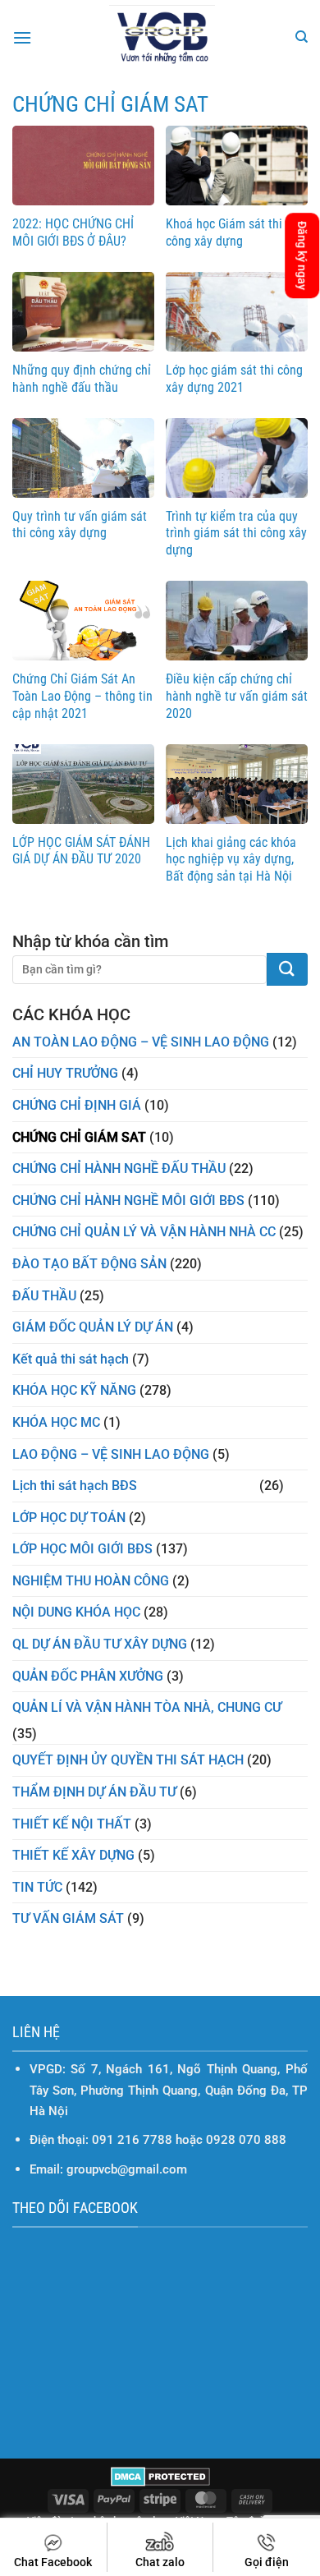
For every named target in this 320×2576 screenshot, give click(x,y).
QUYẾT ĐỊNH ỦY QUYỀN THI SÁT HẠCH (128, 1760)
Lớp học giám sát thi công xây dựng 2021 (234, 379)
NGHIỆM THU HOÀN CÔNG (91, 1581)
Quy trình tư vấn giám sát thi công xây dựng (80, 525)
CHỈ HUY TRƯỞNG (65, 1073)
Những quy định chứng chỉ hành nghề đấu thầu (82, 379)
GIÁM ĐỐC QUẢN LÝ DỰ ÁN (93, 1327)
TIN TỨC (37, 1887)
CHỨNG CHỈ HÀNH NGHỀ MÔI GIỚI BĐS (128, 1201)
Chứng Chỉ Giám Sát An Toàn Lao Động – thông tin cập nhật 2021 (82, 696)
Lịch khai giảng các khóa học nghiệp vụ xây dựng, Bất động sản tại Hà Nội (231, 860)
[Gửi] (287, 969)
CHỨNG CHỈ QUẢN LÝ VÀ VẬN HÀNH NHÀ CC (144, 1232)
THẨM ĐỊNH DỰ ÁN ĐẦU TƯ (94, 1792)
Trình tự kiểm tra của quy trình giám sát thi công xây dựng (236, 534)
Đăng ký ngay (302, 255)
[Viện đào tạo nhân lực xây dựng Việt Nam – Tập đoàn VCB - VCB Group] (162, 38)
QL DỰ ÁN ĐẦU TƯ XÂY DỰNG (100, 1644)
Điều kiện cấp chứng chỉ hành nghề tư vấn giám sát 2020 (237, 696)
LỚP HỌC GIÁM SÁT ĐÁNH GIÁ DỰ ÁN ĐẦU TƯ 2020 (81, 851)
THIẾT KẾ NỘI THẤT (72, 1824)
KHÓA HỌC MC (56, 1422)
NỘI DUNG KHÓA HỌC (76, 1612)
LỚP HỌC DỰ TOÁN (69, 1518)
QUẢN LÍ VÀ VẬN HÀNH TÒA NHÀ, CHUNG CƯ (147, 1707)
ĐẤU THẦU (44, 1296)
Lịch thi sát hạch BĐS (75, 1486)
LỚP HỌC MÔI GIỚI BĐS (82, 1549)
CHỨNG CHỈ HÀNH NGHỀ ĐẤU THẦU (119, 1168)
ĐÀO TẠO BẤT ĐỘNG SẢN (89, 1264)
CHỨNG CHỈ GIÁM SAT (79, 1137)
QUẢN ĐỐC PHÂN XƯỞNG (88, 1676)
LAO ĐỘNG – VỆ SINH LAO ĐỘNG (111, 1454)
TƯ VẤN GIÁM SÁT (68, 1918)
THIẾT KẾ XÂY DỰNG (73, 1855)
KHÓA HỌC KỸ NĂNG (74, 1390)
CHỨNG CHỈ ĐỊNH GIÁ (77, 1105)
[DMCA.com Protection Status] (160, 2475)
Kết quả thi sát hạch (71, 1359)
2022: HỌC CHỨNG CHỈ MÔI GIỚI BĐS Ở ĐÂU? (73, 232)
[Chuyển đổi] (298, 1486)
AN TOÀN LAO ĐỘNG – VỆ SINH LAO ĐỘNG (141, 1042)
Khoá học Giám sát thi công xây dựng (224, 232)
